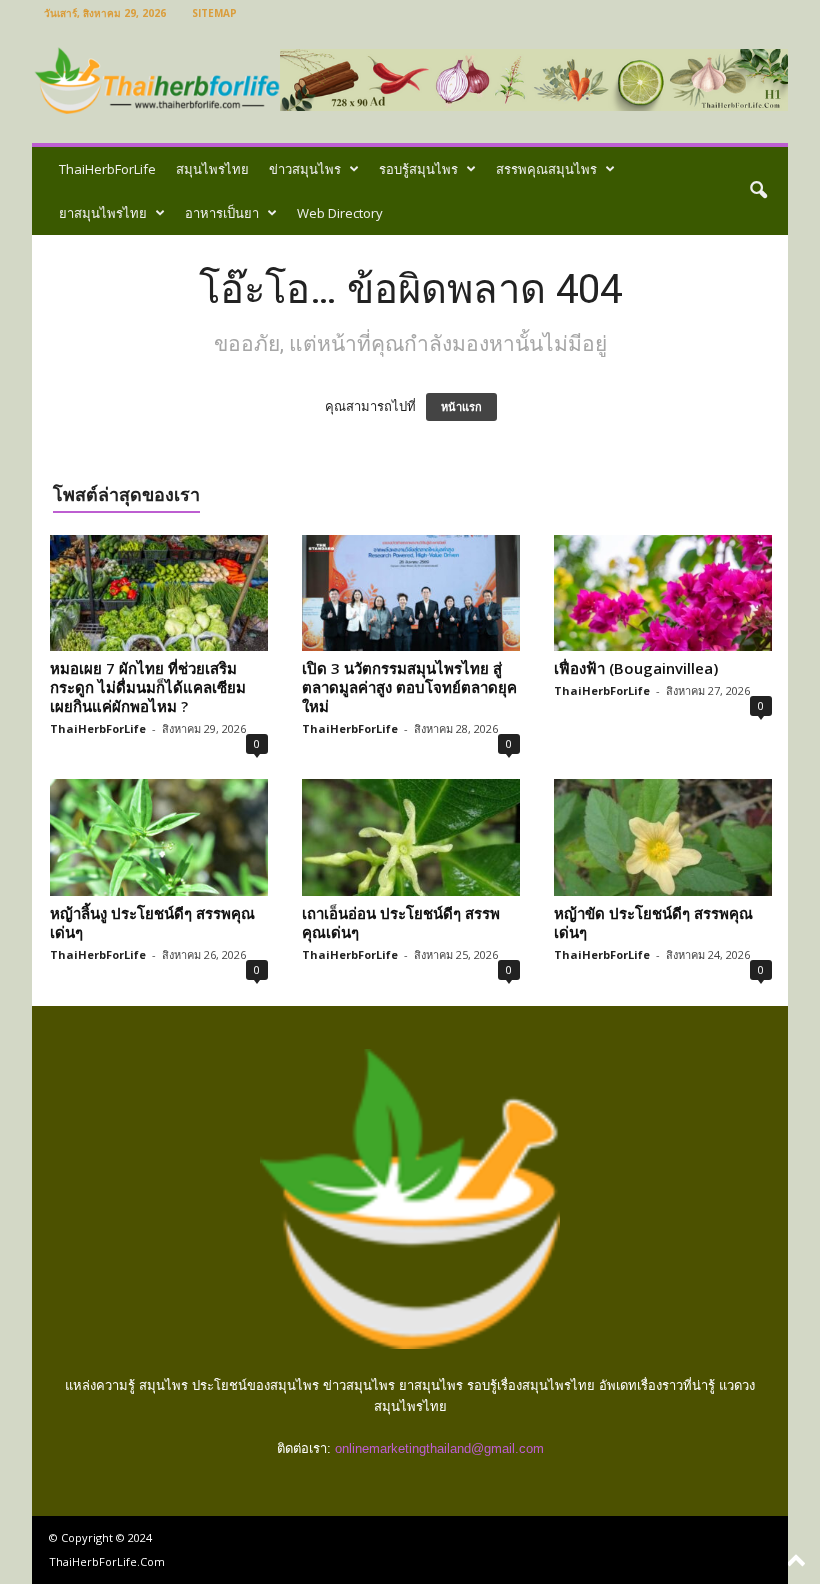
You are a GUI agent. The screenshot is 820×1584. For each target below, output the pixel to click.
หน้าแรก (461, 407)
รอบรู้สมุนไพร (418, 169)
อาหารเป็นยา (222, 213)
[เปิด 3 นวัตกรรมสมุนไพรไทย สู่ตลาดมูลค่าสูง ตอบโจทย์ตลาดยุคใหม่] (411, 593)
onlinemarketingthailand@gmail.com (439, 1448)
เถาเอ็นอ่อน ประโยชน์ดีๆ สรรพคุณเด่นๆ (401, 922)
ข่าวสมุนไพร (305, 169)
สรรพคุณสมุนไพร (546, 169)
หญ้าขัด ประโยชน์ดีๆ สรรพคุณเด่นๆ (653, 922)
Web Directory (340, 213)
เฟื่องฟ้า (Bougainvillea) (636, 668)
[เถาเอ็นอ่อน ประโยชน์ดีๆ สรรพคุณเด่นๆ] (411, 837)
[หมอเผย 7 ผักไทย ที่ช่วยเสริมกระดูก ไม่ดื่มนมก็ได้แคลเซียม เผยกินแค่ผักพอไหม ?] (159, 593)
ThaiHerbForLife (107, 169)
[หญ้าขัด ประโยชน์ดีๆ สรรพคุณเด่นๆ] (663, 837)
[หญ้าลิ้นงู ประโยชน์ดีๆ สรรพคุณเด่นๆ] (159, 837)
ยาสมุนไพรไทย (103, 213)
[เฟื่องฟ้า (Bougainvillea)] (663, 593)
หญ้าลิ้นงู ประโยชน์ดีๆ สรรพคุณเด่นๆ (152, 922)
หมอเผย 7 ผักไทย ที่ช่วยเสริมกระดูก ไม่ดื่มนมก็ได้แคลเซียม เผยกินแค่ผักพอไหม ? (148, 687)
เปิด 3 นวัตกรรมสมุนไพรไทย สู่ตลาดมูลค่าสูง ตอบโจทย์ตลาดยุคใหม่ (409, 687)
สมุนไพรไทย (212, 169)
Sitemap (214, 13)
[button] (758, 191)
